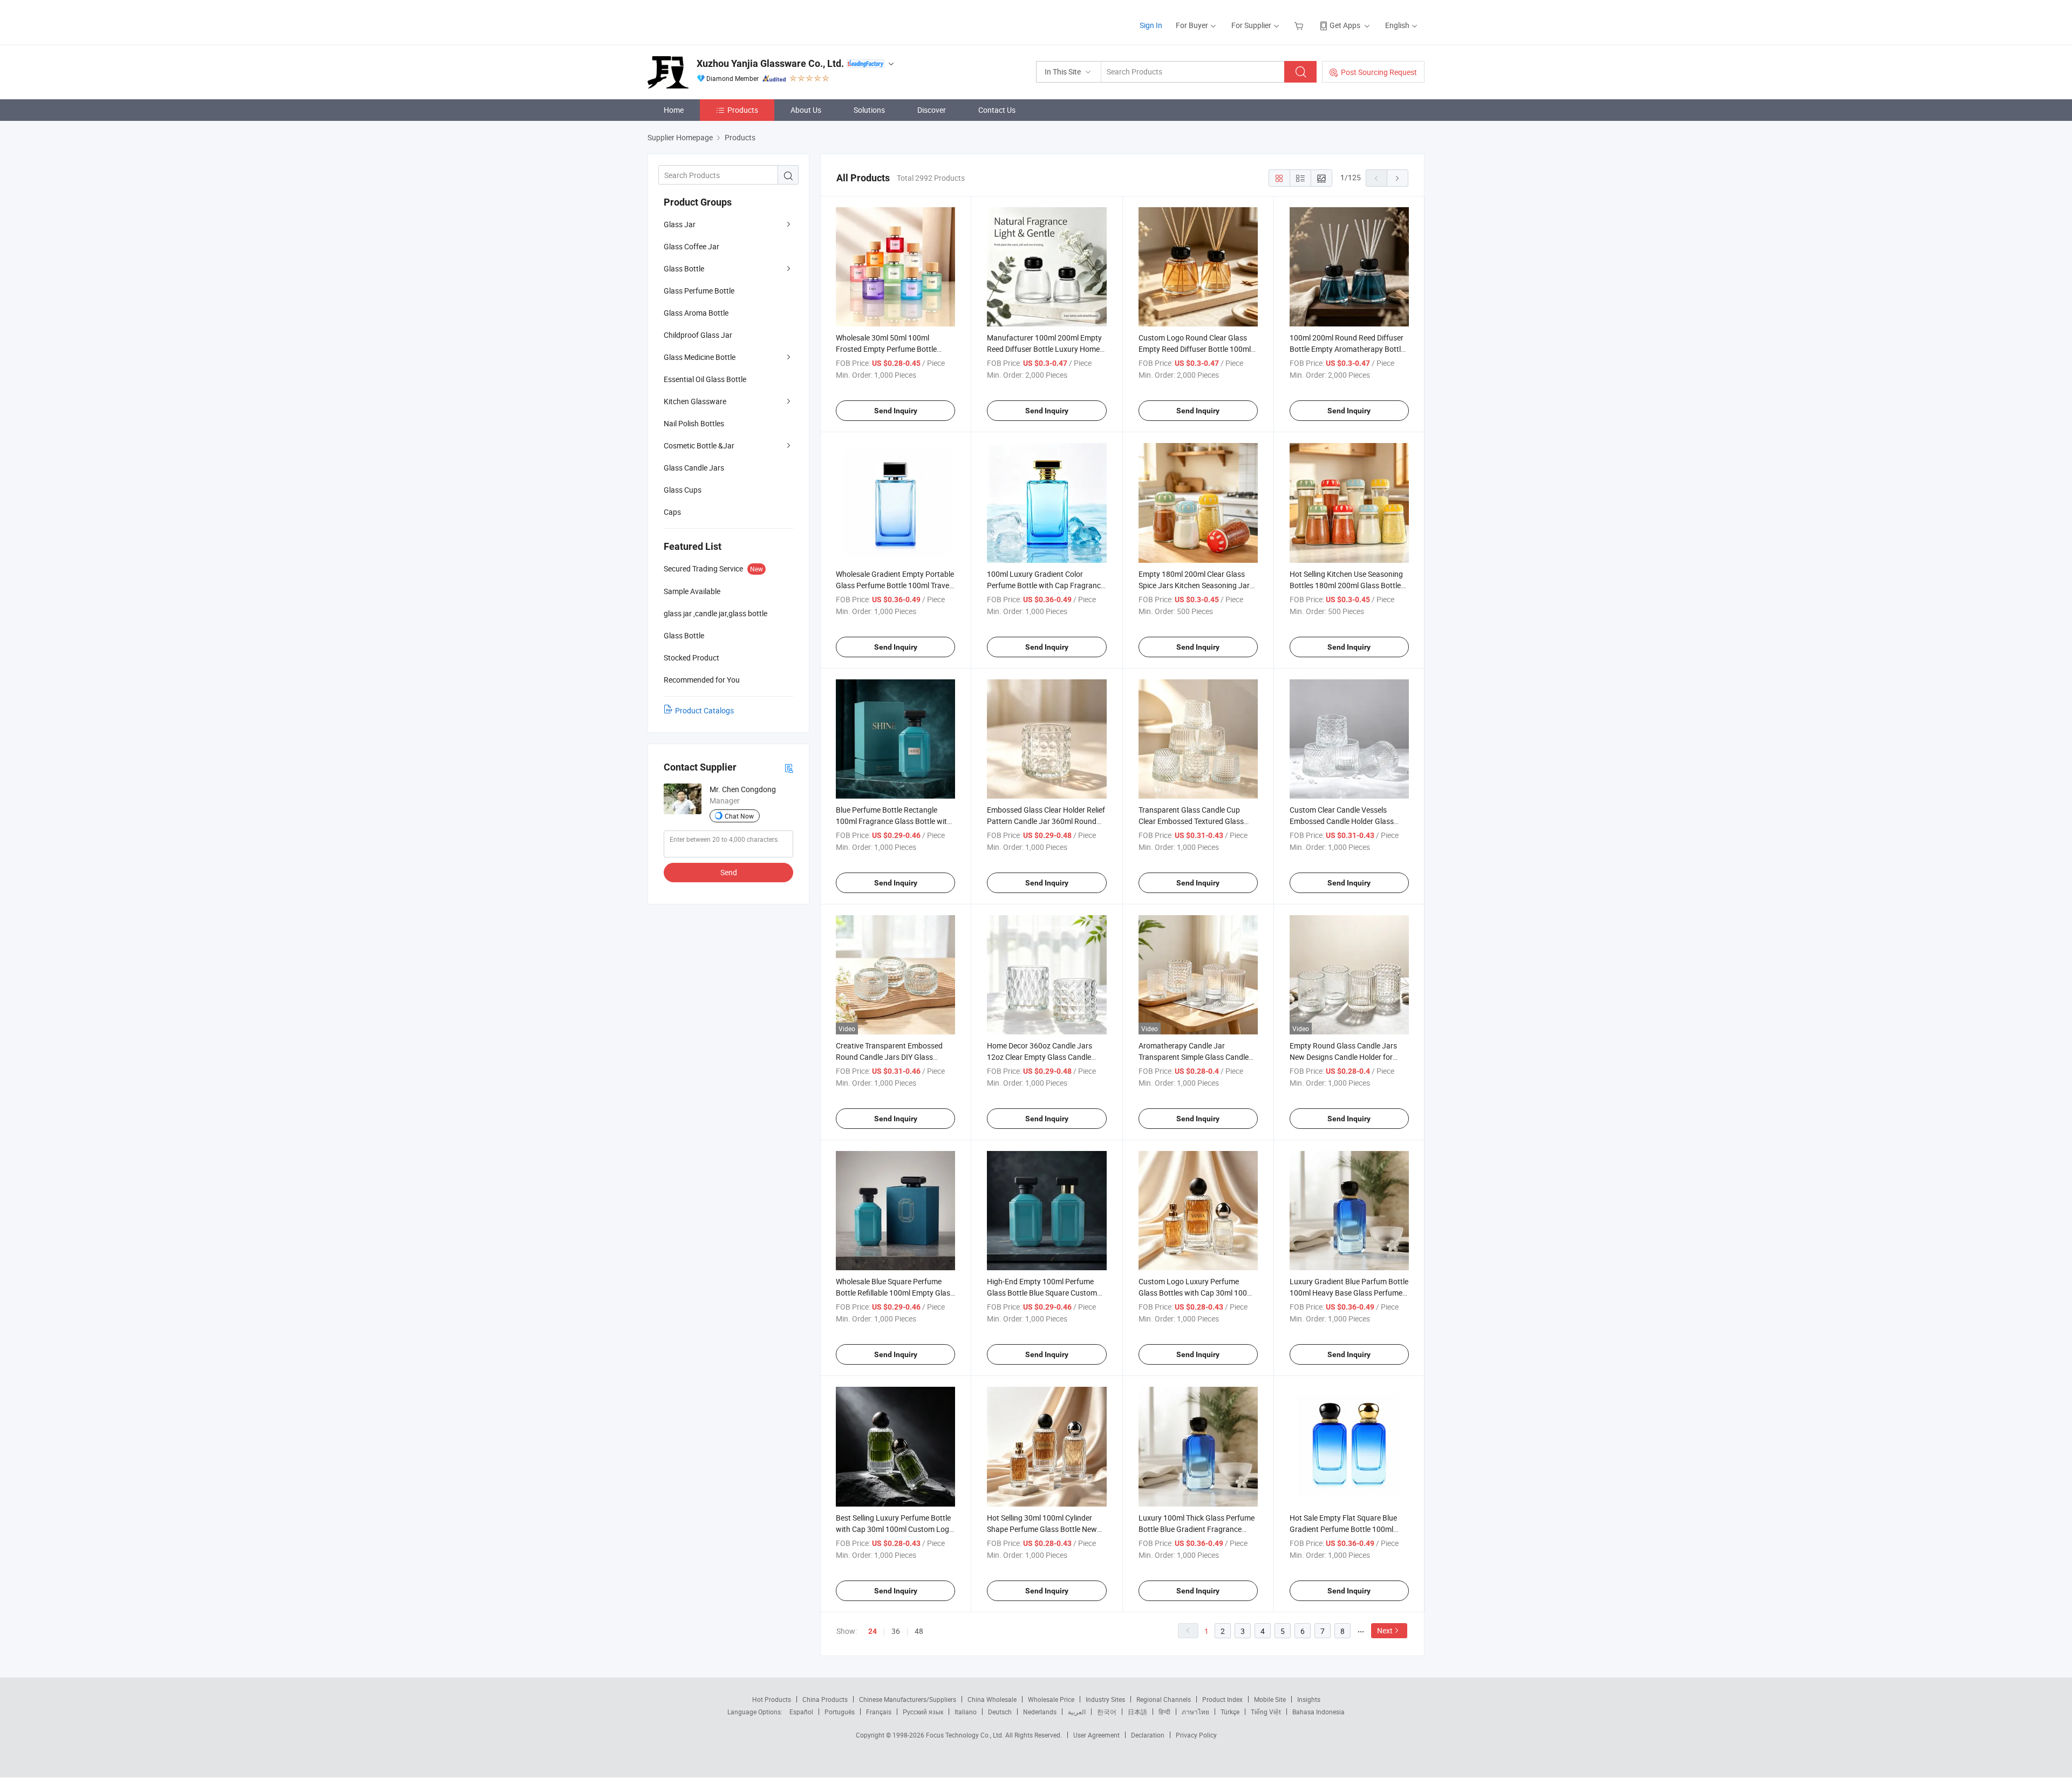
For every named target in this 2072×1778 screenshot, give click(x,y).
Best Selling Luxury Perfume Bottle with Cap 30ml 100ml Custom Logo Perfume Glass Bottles (895, 1529)
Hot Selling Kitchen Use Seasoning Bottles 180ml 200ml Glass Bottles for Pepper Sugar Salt (1347, 585)
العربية (1077, 1712)
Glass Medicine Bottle (700, 357)
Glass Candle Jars (694, 468)
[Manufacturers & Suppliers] (717, 21)
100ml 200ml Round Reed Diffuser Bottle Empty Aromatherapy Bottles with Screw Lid (1349, 349)
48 (919, 1631)
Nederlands (1040, 1712)
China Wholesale (992, 1699)
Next (1385, 1630)
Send (729, 872)
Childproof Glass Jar (698, 335)
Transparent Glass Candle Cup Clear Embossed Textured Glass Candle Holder (1191, 821)
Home (674, 110)
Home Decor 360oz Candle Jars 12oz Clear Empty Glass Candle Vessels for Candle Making (1040, 1057)
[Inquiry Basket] (1300, 25)
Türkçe (1230, 1712)
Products (743, 110)
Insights (1309, 1699)
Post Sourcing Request (1379, 72)
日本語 (1137, 1712)
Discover (932, 110)
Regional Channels (1164, 1699)
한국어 (1107, 1712)
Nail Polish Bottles (694, 423)
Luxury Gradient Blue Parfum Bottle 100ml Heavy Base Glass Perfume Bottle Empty (1349, 1293)
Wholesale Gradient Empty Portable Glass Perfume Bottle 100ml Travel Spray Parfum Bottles (895, 585)
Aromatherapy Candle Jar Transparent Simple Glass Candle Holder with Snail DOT (1194, 1057)
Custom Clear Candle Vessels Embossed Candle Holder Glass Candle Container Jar (1342, 821)
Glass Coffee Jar (691, 246)
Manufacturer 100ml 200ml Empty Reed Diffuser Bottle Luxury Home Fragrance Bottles (1044, 349)
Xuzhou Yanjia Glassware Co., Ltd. (770, 63)
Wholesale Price (1051, 1699)
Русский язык (923, 1712)
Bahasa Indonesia (1318, 1712)
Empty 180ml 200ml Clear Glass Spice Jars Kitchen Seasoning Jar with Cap (1194, 585)
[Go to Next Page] (1398, 178)
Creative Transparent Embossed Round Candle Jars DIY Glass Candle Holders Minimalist (889, 1057)
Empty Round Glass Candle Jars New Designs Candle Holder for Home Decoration (1343, 1057)
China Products (825, 1699)
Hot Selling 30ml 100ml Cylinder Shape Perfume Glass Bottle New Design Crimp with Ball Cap (1042, 1529)
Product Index (1222, 1699)
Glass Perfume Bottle (699, 291)
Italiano (966, 1712)
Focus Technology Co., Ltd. (966, 1735)
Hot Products (772, 1699)
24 (873, 1631)
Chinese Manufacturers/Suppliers (908, 1699)
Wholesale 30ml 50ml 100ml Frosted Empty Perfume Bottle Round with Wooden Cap (886, 349)
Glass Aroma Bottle (696, 313)
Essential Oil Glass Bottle (705, 379)
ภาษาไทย (1195, 1712)
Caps (672, 512)
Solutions (869, 110)
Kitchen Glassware (695, 401)
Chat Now (739, 816)
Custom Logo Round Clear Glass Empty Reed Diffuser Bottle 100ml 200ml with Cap (1195, 349)
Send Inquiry (896, 411)
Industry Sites (1105, 1699)
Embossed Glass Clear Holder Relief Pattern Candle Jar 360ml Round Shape (1046, 821)
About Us (806, 110)
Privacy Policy (1196, 1735)
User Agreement (1096, 1735)
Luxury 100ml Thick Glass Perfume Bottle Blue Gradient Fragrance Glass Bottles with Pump (1197, 1529)
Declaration (1148, 1735)
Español (801, 1712)
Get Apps (1345, 25)
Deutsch (1000, 1712)
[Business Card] (789, 768)
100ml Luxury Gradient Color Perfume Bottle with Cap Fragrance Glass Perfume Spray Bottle (1046, 585)
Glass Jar (680, 224)
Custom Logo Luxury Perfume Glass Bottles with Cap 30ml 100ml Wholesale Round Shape (1197, 1293)
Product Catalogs (704, 710)
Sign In (1151, 25)
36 (896, 1631)
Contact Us (997, 110)
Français (879, 1712)
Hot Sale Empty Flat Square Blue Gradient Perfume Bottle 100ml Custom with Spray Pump (1343, 1529)
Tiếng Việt (1266, 1712)
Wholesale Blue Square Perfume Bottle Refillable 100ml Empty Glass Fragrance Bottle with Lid (895, 1293)
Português (840, 1712)
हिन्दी (1164, 1712)
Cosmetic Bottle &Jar (699, 445)
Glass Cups (683, 490)
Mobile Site (1270, 1699)
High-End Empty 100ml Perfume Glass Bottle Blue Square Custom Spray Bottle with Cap (1042, 1293)
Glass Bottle (684, 268)
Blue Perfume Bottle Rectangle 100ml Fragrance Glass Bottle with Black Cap (894, 821)
